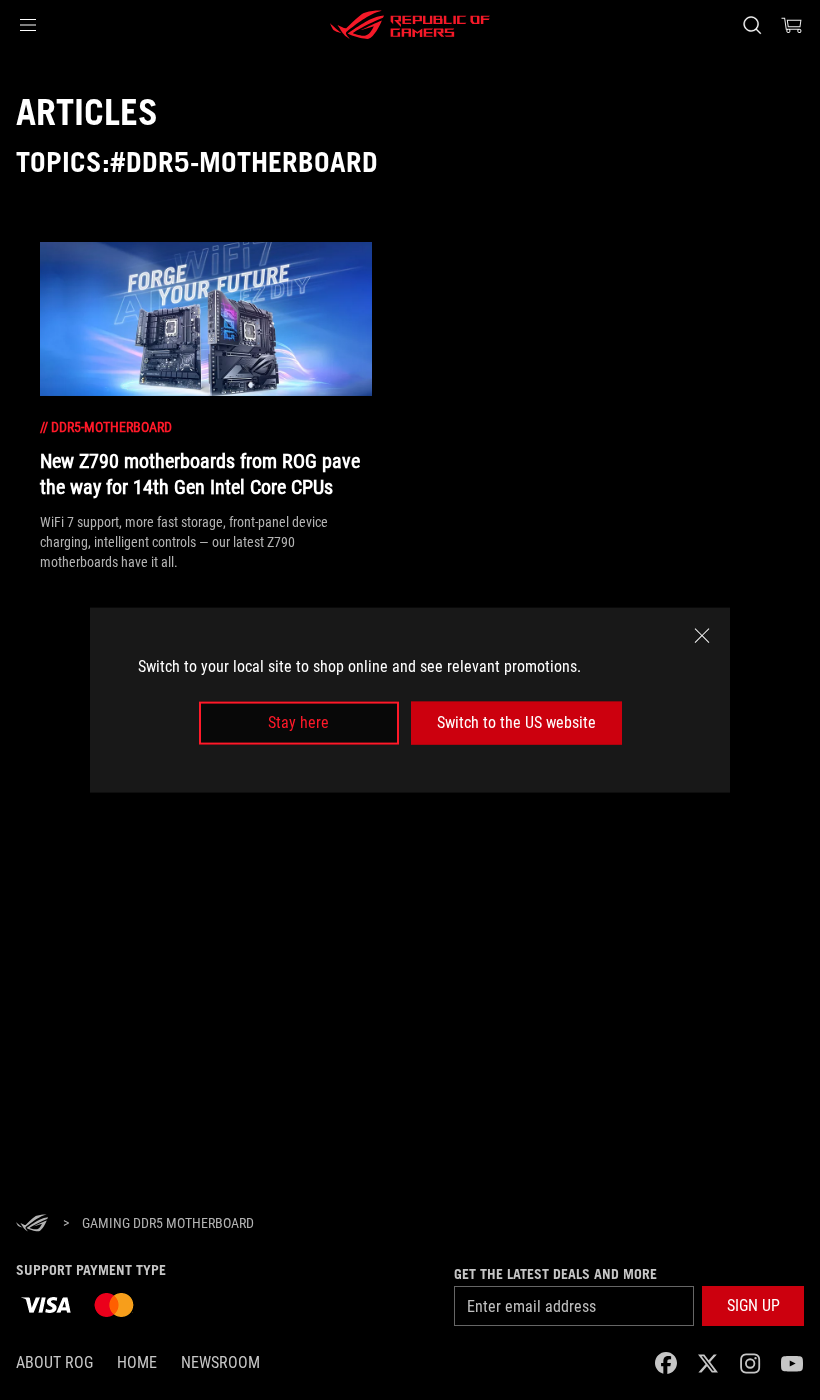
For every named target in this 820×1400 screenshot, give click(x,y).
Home (137, 1362)
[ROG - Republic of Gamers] (410, 25)
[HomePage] (32, 1224)
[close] (702, 636)
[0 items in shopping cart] (792, 25)
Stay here (298, 722)
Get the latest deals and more (555, 1274)
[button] (28, 25)
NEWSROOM (220, 1362)
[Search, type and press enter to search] (752, 25)
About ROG (54, 1362)
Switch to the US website (516, 722)
